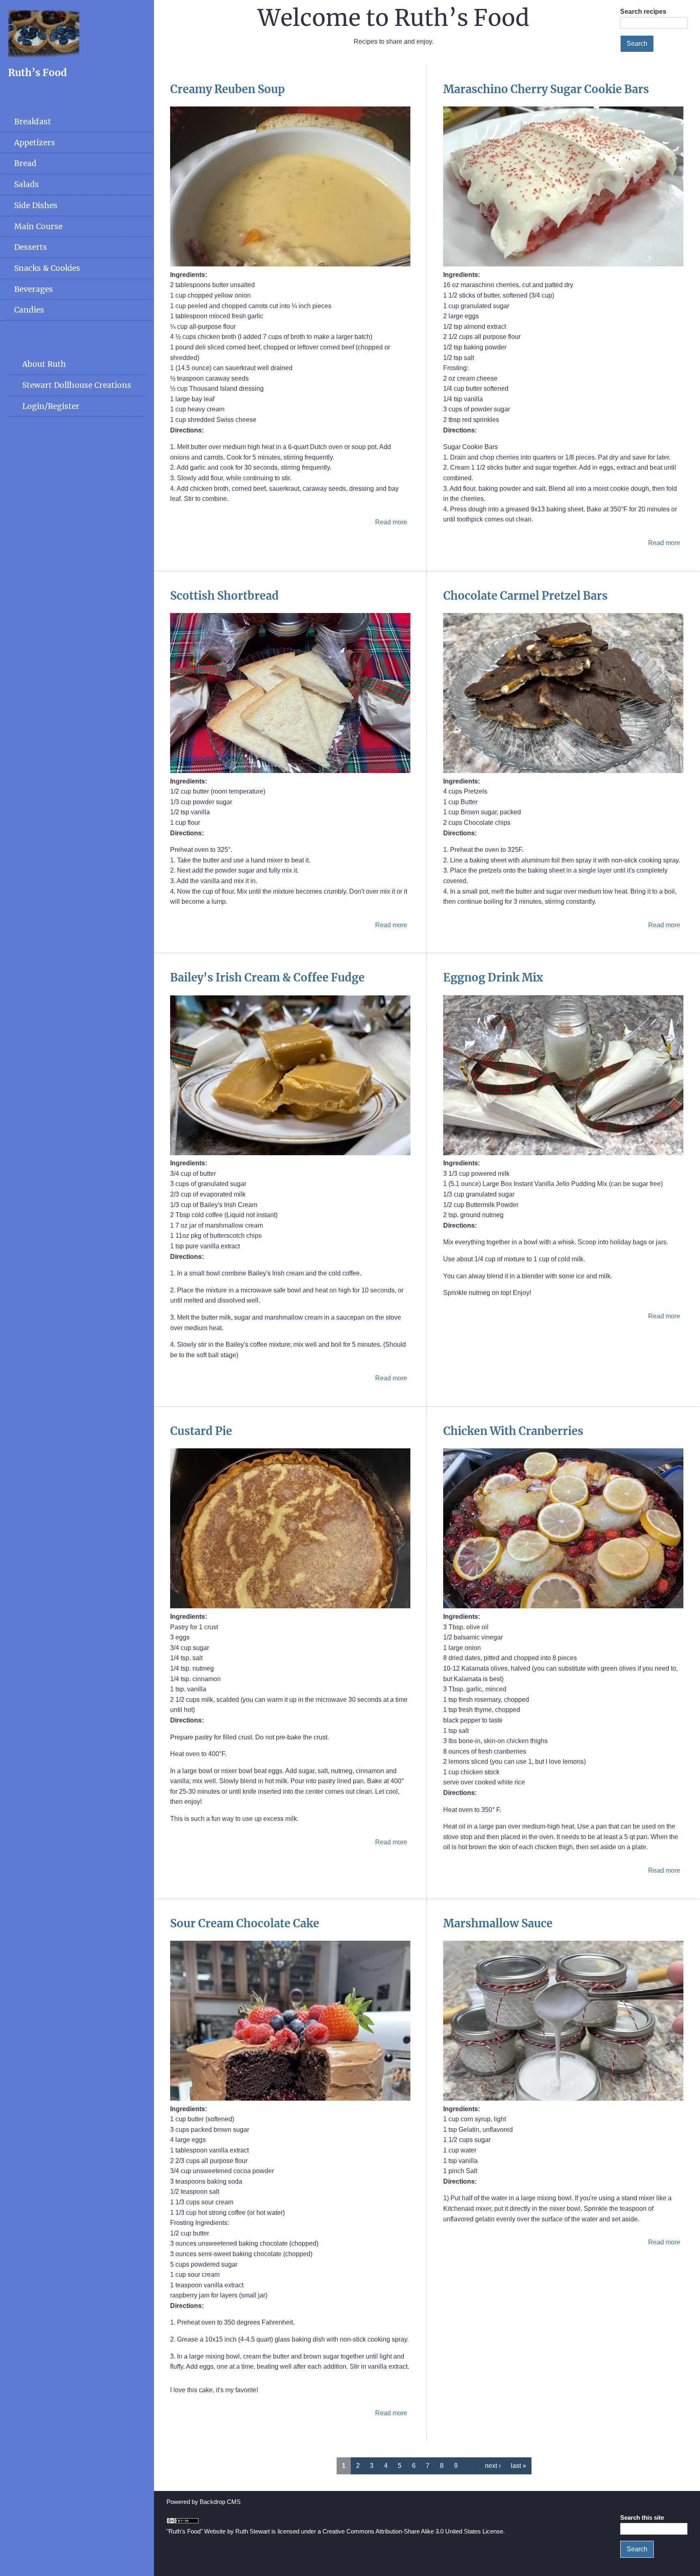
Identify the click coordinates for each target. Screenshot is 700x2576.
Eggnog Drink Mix (493, 977)
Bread (25, 163)
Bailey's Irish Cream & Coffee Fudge (267, 977)
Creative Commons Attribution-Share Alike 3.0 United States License (413, 2531)
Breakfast (33, 121)
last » (519, 2466)
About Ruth (44, 364)
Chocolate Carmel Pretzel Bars (525, 596)
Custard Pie (201, 1431)
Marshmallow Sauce (498, 1923)
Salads (27, 184)
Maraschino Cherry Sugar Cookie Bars (546, 89)
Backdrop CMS (220, 2502)
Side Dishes (36, 205)
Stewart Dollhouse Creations (77, 385)
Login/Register (51, 406)
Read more (391, 522)
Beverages (34, 289)
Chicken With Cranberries (513, 1431)
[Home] (44, 56)
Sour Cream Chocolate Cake (245, 1923)
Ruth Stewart (253, 2531)
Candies (29, 310)
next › (493, 2466)
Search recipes (643, 12)
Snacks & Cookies (47, 268)
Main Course (38, 226)
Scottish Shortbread (224, 596)
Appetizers (35, 143)
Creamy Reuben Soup (227, 89)
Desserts (31, 247)
